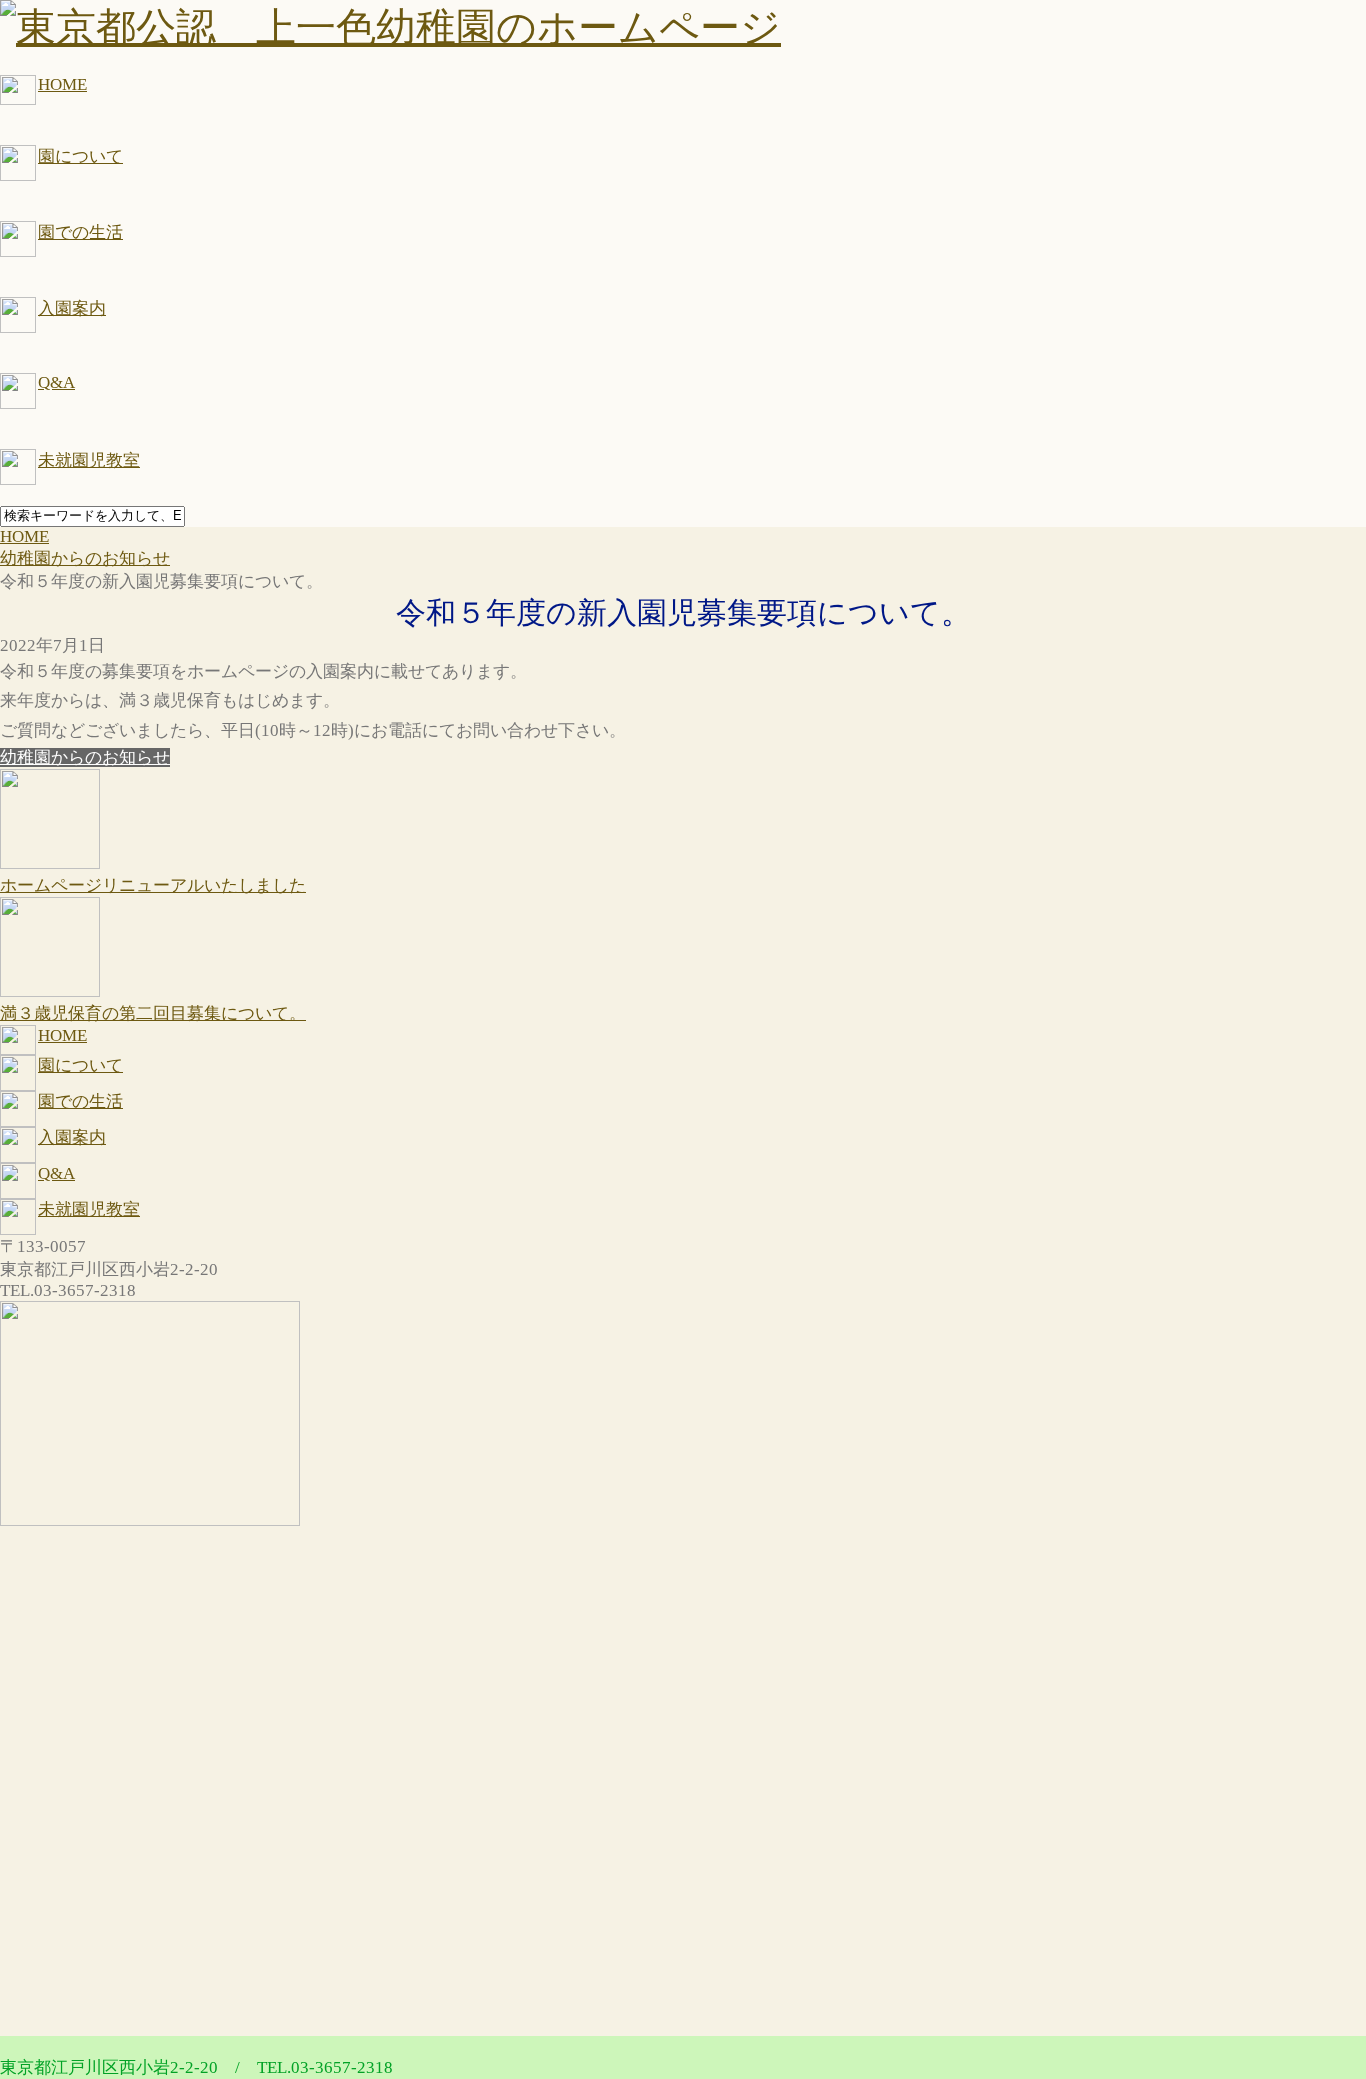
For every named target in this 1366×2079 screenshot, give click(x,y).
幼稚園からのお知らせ (85, 757)
